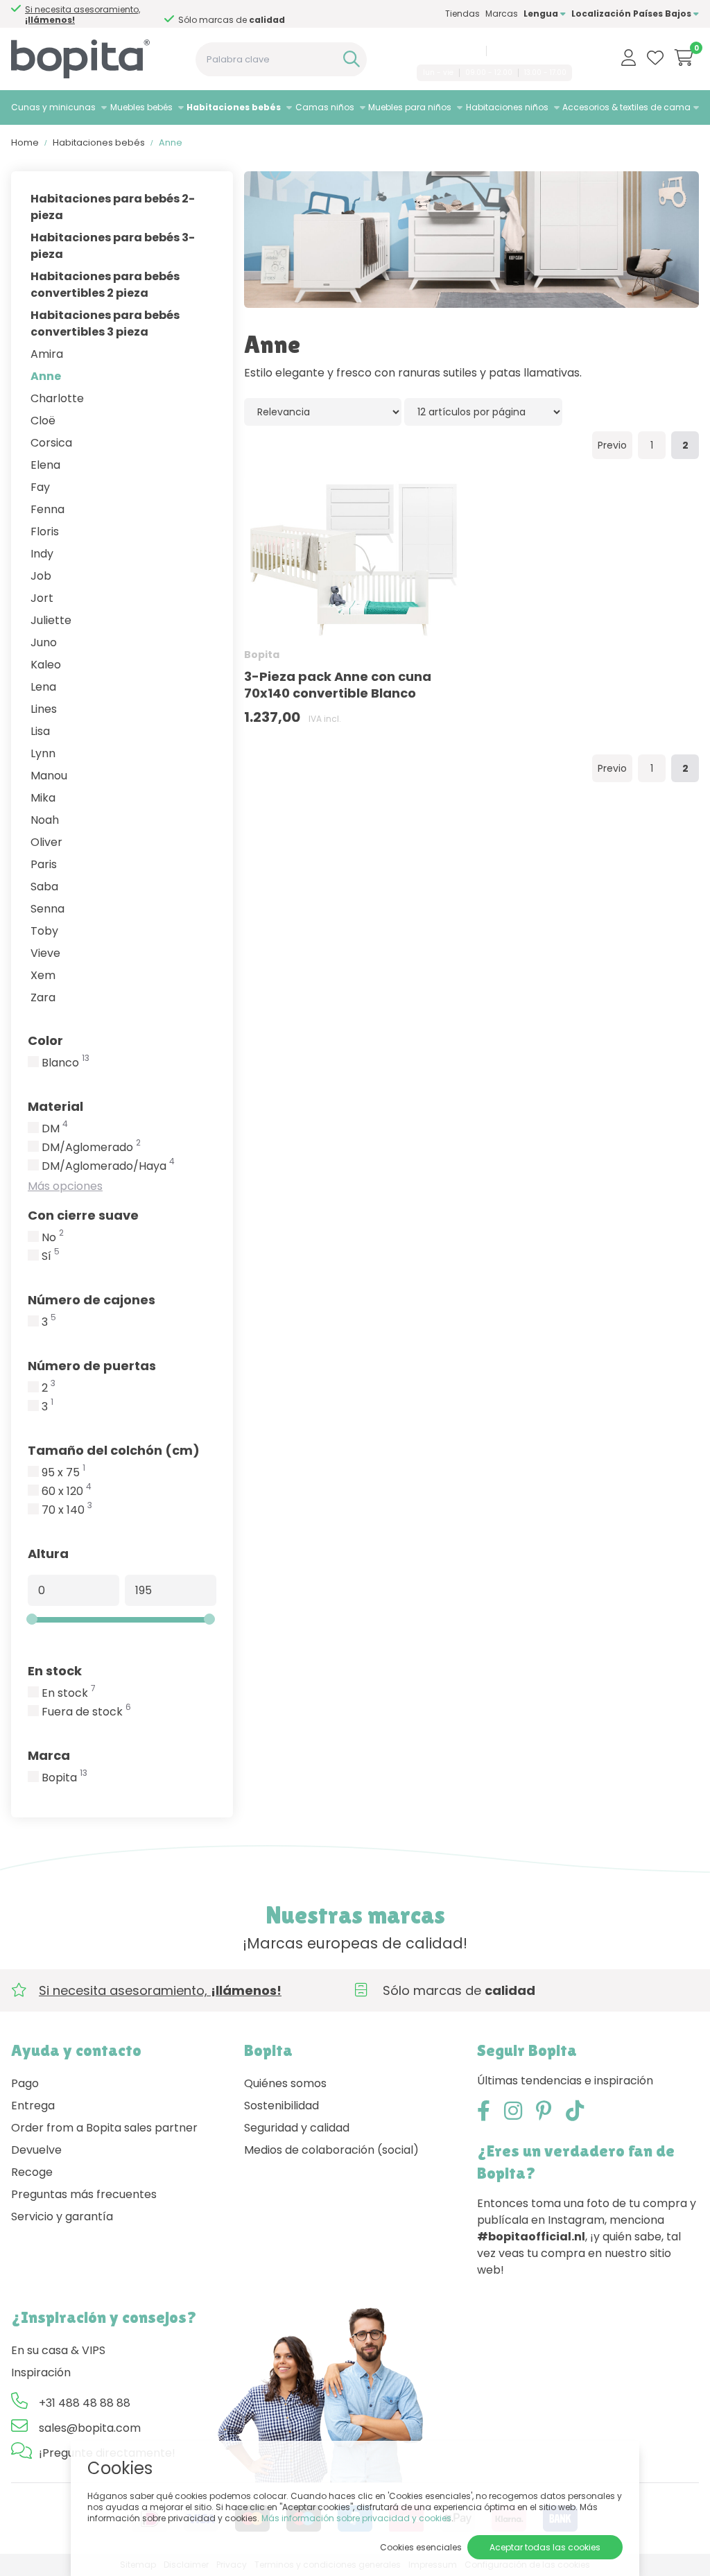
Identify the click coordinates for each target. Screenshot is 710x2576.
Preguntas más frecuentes (84, 2194)
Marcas (502, 14)
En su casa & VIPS (58, 2350)
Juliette (51, 620)
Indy (42, 554)
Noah (45, 820)
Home (25, 142)
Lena (43, 687)
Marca (49, 1755)
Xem (43, 975)
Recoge (32, 2172)
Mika (43, 798)
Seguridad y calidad (297, 2128)
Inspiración (41, 2372)
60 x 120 (67, 1492)
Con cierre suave (83, 1215)
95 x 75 (63, 1473)
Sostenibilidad (282, 2106)
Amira (47, 354)
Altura (48, 1554)
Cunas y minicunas (53, 107)
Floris (45, 531)
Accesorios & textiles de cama (626, 107)
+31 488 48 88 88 (446, 51)
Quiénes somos (285, 2083)
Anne (46, 376)
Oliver (46, 842)
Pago (25, 2083)
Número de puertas (92, 1366)
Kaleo (46, 665)
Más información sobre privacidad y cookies (356, 2518)
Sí (51, 1256)
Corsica (51, 443)
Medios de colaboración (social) (331, 2150)
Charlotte (57, 398)
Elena (45, 465)
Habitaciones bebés (234, 107)
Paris (44, 864)
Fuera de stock (86, 1712)
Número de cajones (92, 1300)
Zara (43, 997)
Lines (44, 709)
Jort (42, 598)
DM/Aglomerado (91, 1148)
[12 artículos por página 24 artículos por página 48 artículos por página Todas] (483, 412)
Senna (47, 909)
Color (45, 1040)
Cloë (43, 421)
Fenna (47, 509)
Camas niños (325, 107)
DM (55, 1129)
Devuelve (36, 2150)
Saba (44, 887)
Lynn (43, 753)
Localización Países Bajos (632, 14)
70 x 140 (67, 1510)
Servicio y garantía (62, 2216)
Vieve (45, 953)
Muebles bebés (141, 107)
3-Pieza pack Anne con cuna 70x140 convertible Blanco (338, 685)
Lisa (40, 731)
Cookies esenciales (421, 2547)
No (53, 1238)
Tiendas (462, 14)
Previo (612, 445)
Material (55, 1106)
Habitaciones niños (507, 107)
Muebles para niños (410, 107)
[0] (684, 58)
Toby (44, 931)
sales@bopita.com (531, 51)
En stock (55, 1671)
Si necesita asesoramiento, (83, 15)
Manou (49, 776)
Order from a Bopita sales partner (104, 2128)
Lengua (542, 14)
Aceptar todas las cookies (545, 2547)
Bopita (64, 1778)
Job (41, 576)
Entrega (33, 2106)
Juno (44, 642)
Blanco (66, 1063)
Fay (40, 487)
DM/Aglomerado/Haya (108, 1166)
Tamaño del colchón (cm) (114, 1450)
